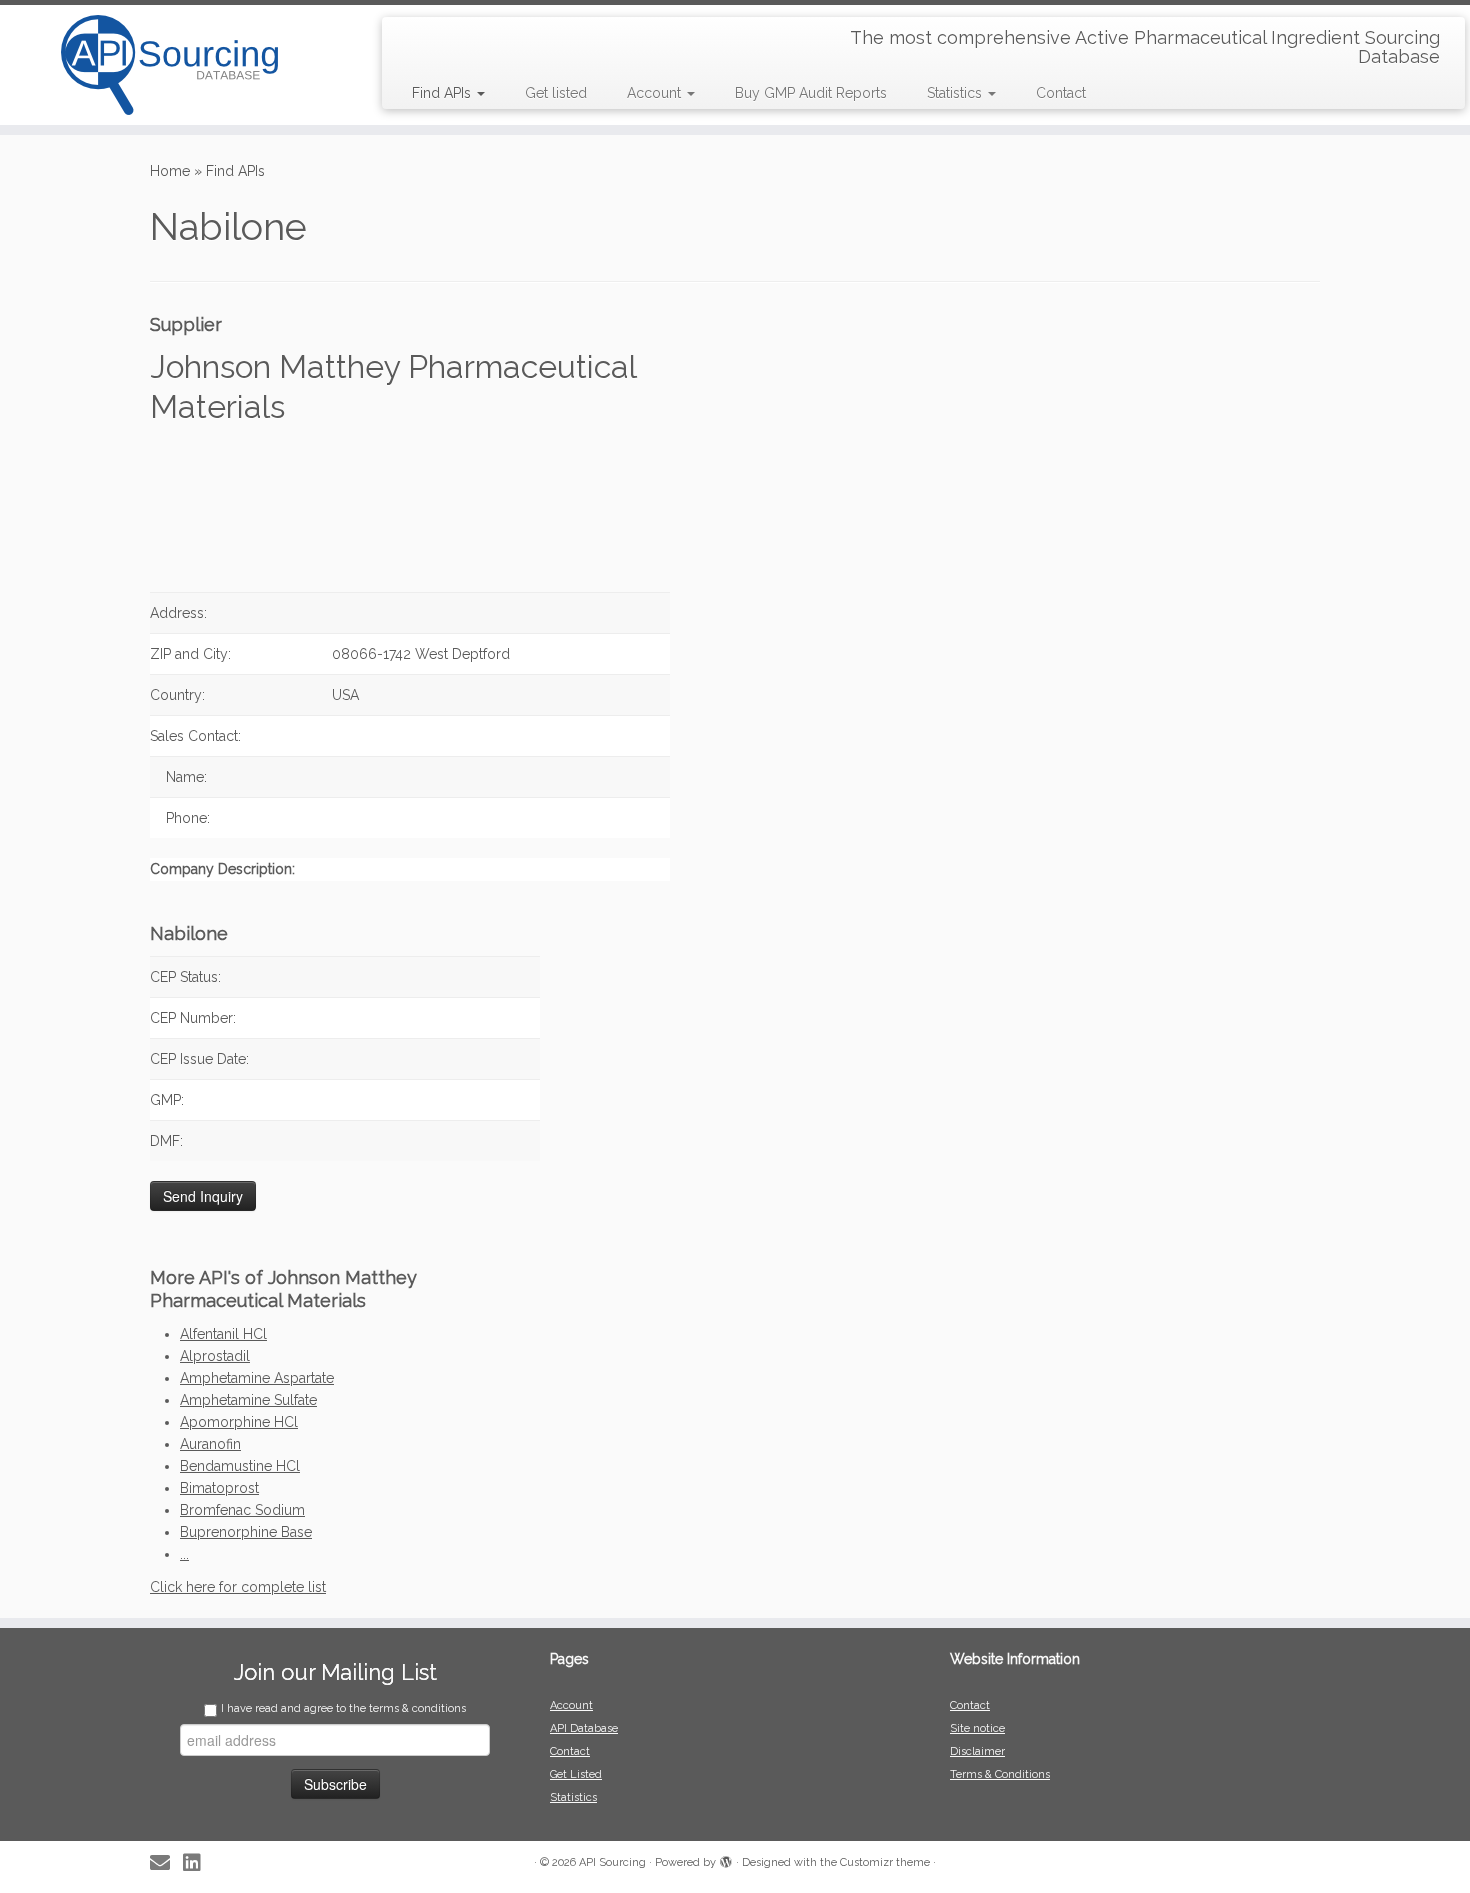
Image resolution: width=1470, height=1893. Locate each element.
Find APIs (443, 93)
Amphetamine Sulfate (248, 1400)
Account (656, 93)
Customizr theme (885, 1862)
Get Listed (576, 1774)
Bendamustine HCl (240, 1466)
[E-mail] (166, 1863)
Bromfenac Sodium (242, 1510)
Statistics (956, 93)
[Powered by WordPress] (726, 1859)
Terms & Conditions (1000, 1774)
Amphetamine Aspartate (257, 1378)
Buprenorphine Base (246, 1532)
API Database (584, 1728)
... (184, 1554)
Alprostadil (215, 1356)
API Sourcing (612, 1862)
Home (170, 171)
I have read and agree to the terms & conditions (343, 1708)
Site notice (977, 1728)
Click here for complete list (238, 1587)
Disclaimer (977, 1751)
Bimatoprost (219, 1488)
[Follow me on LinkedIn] (198, 1863)
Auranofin (210, 1444)
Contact (1061, 93)
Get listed (556, 93)
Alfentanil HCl (223, 1334)
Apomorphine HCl (239, 1422)
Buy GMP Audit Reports (811, 93)
